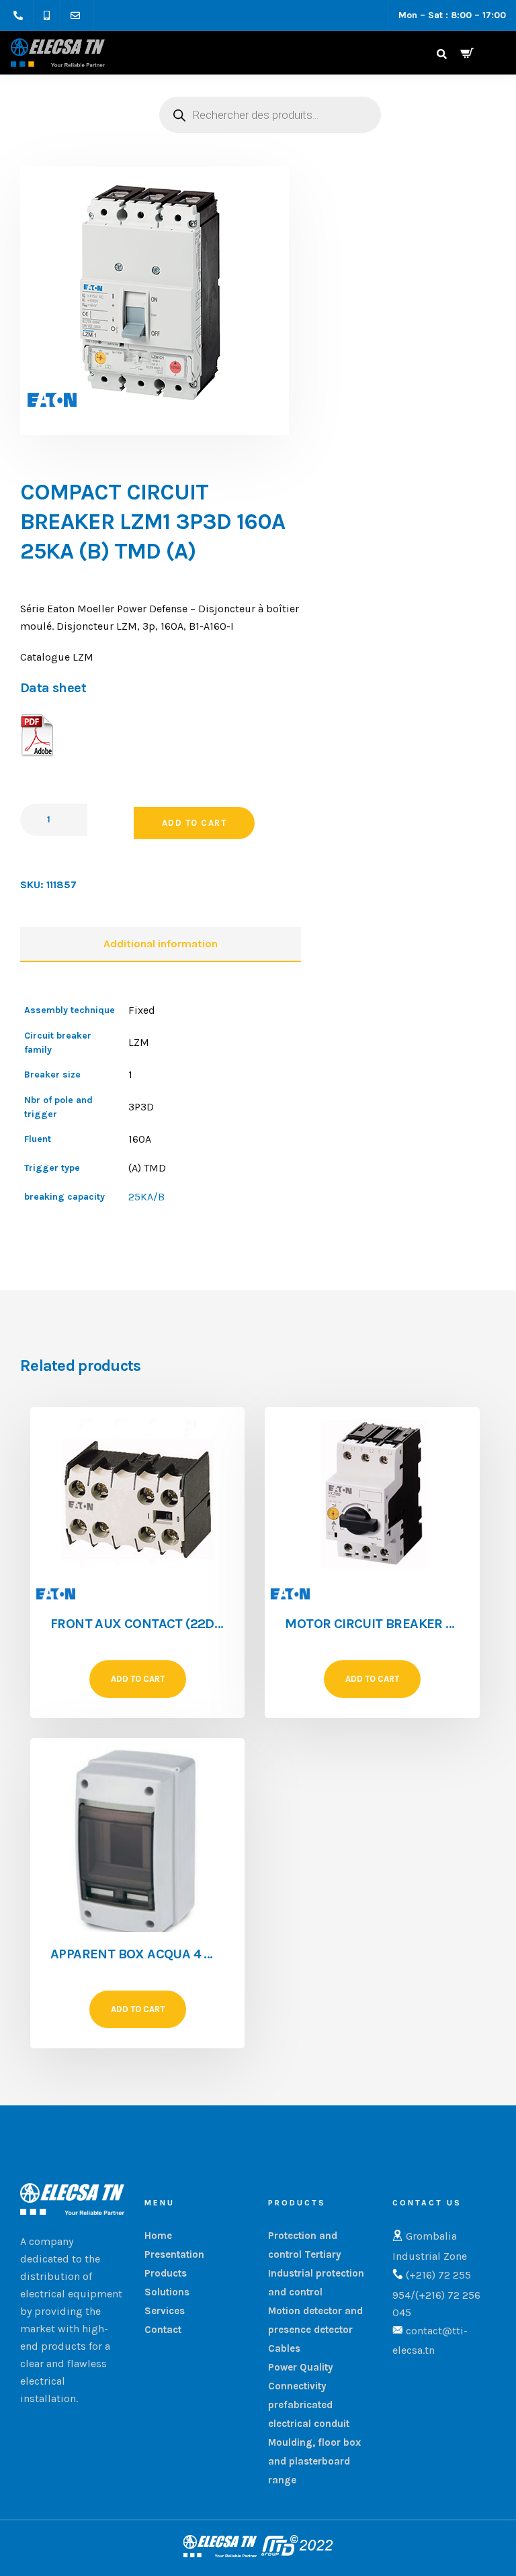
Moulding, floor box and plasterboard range (314, 2461)
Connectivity (297, 2386)
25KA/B (146, 1197)
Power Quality (301, 2367)
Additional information (161, 944)
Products (166, 2273)
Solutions (167, 2292)
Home (158, 2236)
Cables (284, 2348)
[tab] (161, 945)
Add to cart (195, 823)
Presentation (174, 2254)
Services (165, 2311)
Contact (163, 2330)
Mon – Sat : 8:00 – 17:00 (452, 15)
